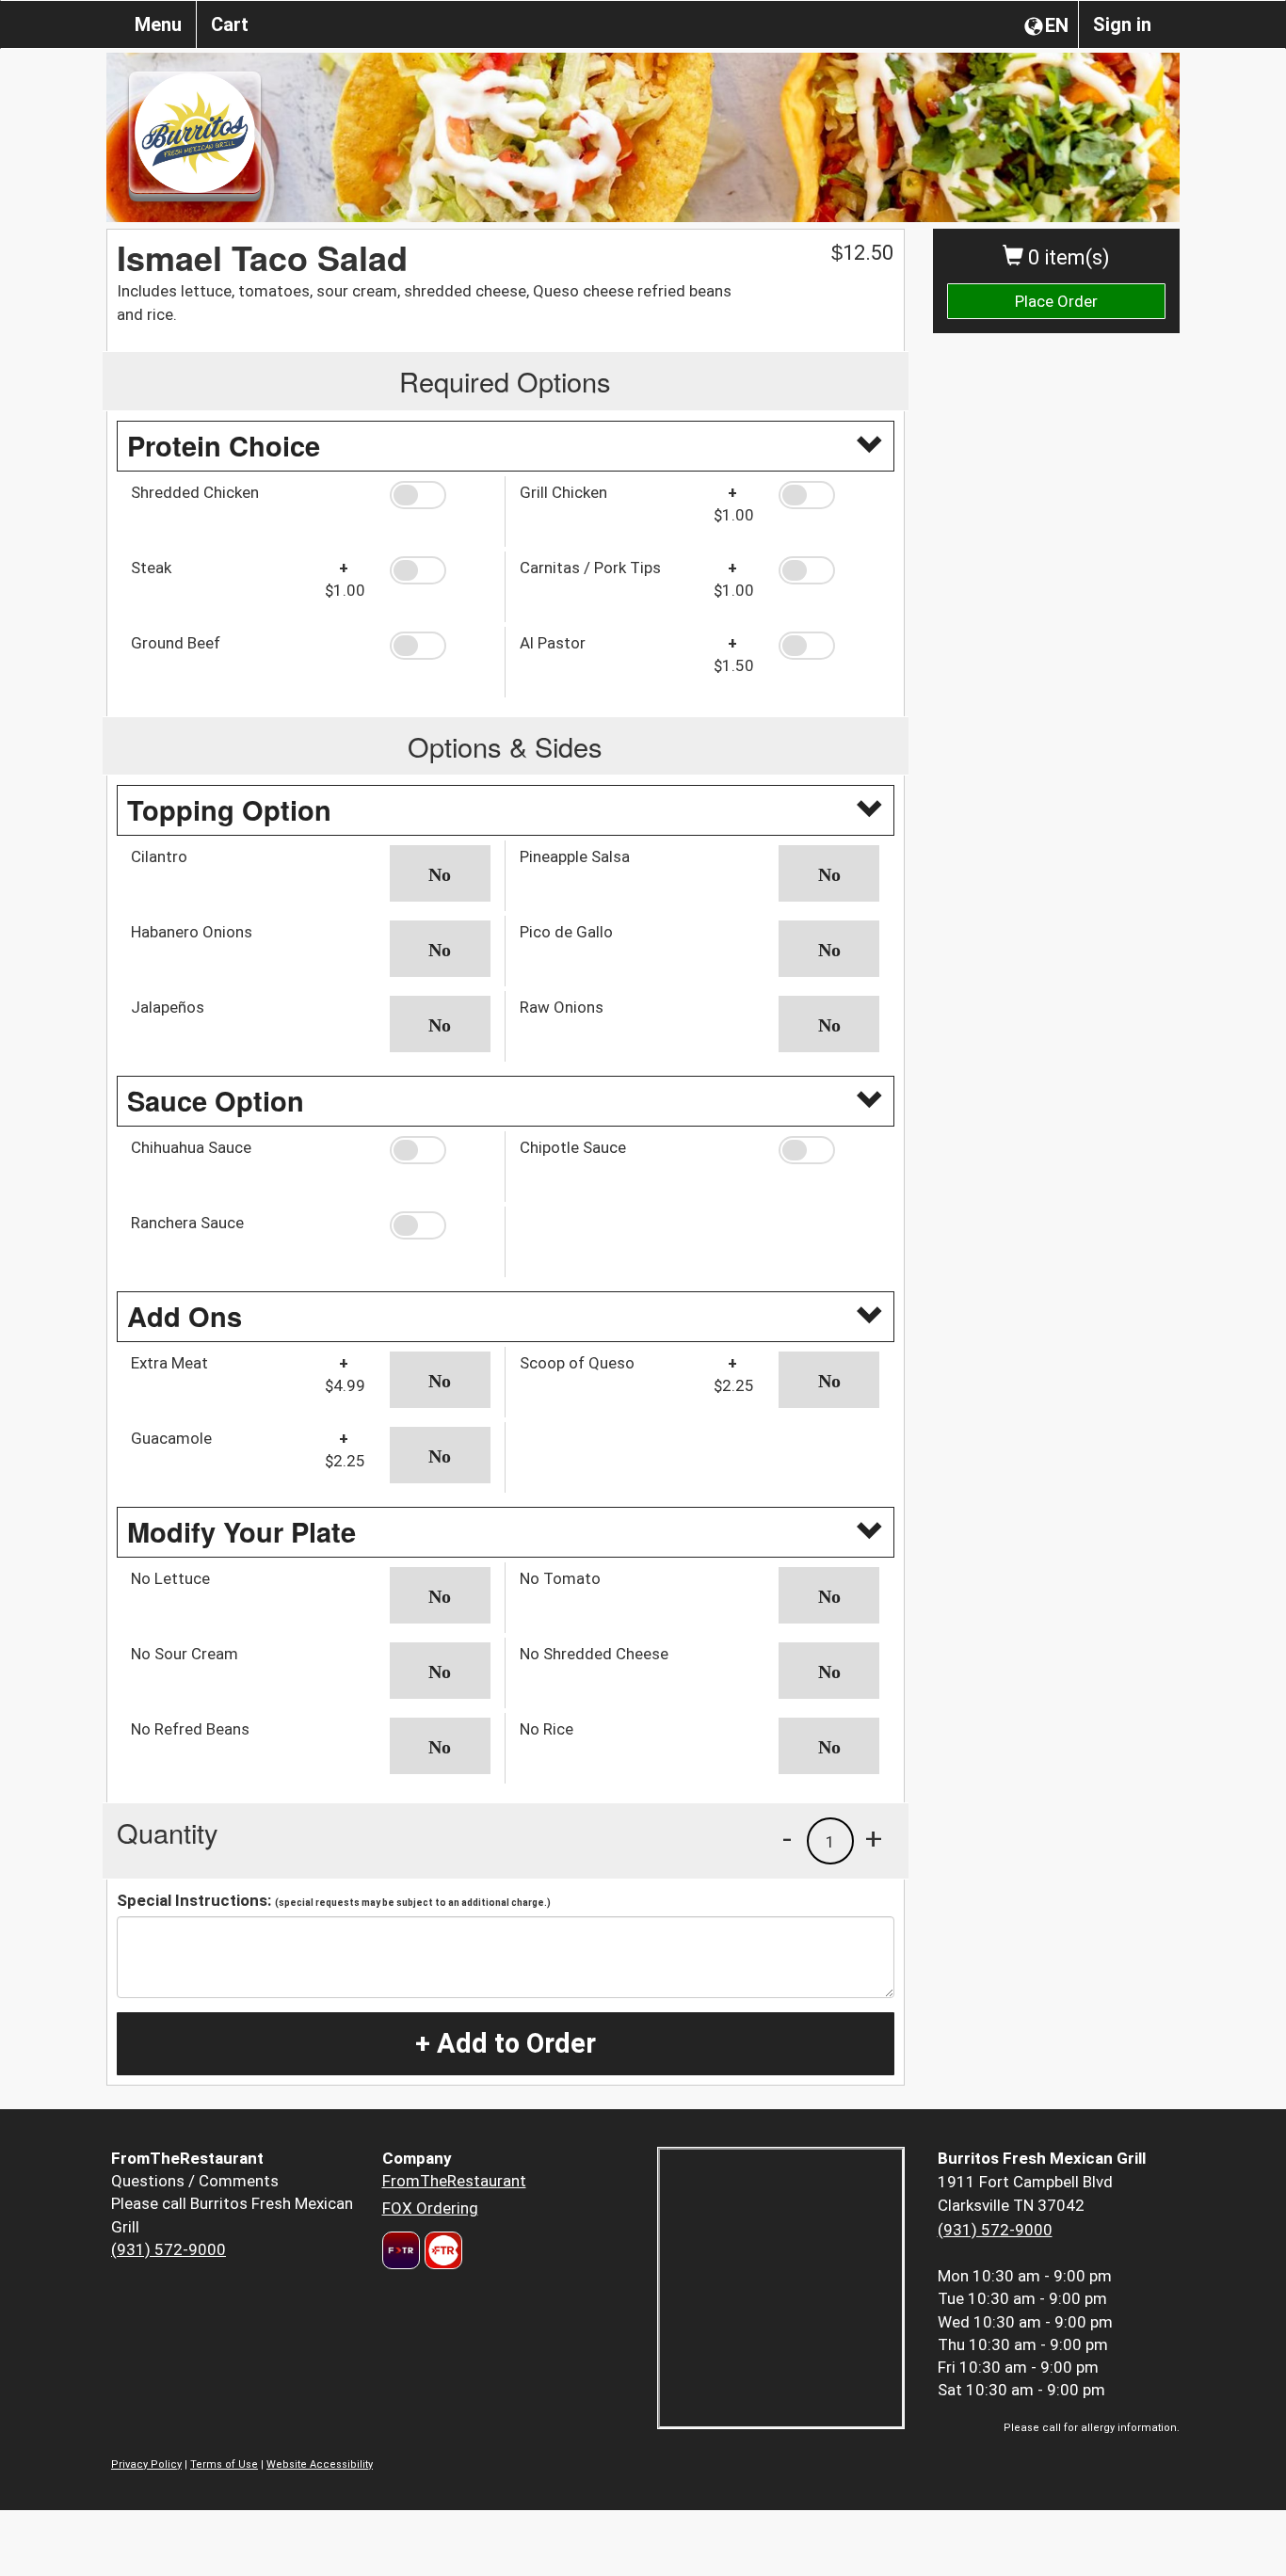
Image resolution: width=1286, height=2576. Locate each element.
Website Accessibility (320, 2464)
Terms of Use (224, 2464)
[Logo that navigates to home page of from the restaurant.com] (401, 2250)
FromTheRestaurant (454, 2181)
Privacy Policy (146, 2464)
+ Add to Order (506, 2043)
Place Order (1056, 301)
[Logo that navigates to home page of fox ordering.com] (441, 2250)
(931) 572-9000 (169, 2249)
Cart (230, 24)
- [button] (787, 1838)
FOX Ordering (430, 2208)
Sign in (1122, 24)
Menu (158, 24)
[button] (440, 495)
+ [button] (874, 1838)
